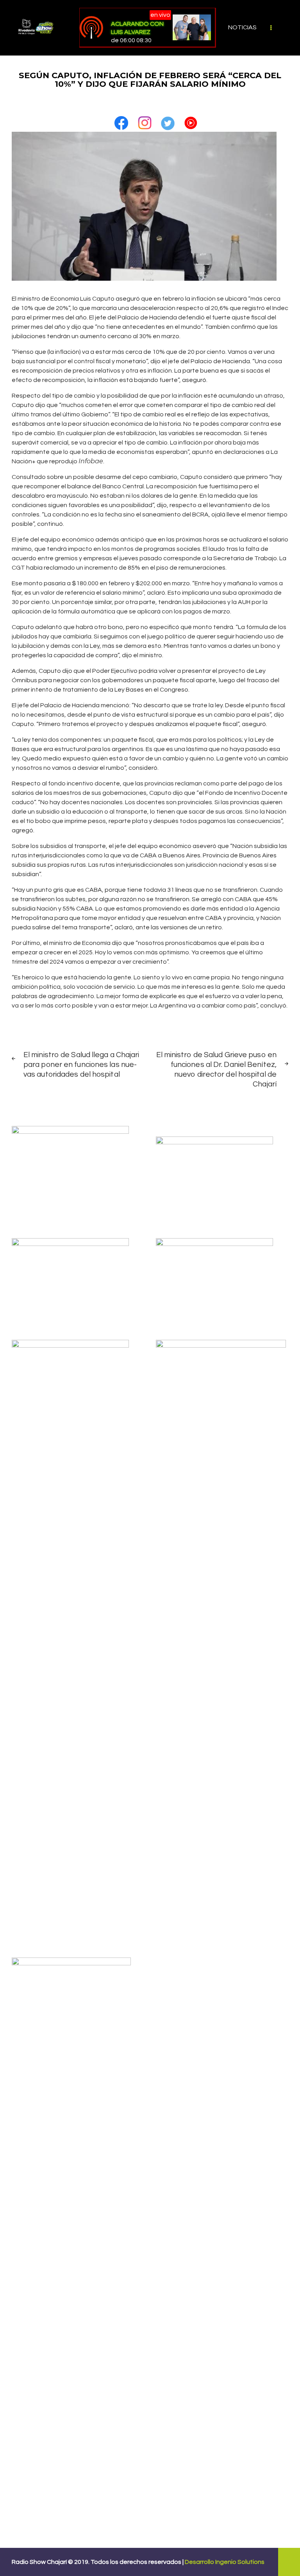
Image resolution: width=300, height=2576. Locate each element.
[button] (121, 120)
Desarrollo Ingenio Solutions (225, 2562)
